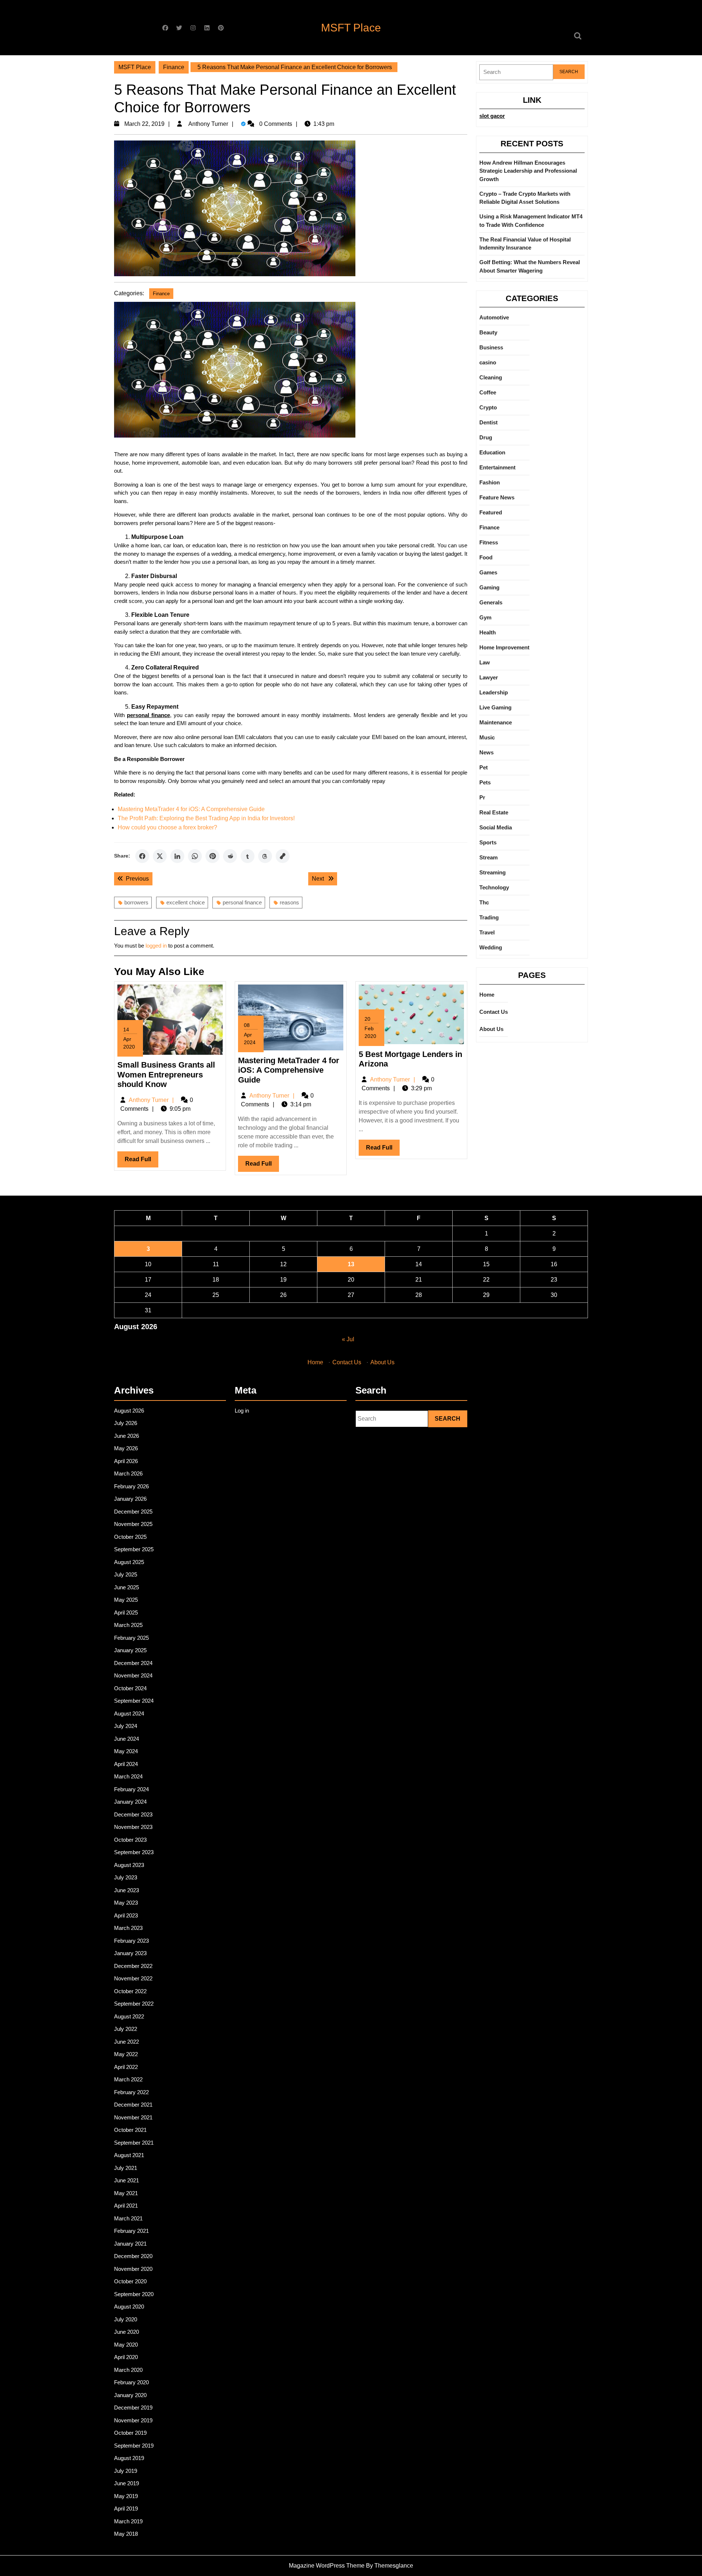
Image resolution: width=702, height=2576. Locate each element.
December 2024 (133, 1663)
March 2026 (128, 1473)
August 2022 (129, 2016)
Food (486, 557)
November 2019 (133, 2420)
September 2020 (134, 2294)
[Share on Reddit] (230, 856)
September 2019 (134, 2446)
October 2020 (130, 2281)
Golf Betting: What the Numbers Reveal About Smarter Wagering (530, 266)
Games (488, 572)
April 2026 (126, 1461)
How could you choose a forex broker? (167, 827)
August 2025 (129, 1562)
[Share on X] (160, 856)
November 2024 (133, 1675)
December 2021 (133, 2105)
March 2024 (128, 1776)
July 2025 (126, 1574)
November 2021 (133, 2117)
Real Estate (494, 812)
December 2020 (133, 2256)
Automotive (494, 317)
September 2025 (134, 1549)
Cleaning (491, 377)
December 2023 (133, 1814)
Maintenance (496, 722)
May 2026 (126, 1448)
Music (487, 737)
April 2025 (126, 1613)
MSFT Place (351, 28)
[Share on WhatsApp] (195, 856)
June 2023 (127, 1890)
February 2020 (131, 2382)
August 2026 (129, 1411)
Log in (242, 1411)
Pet (484, 767)
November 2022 (133, 1978)
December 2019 (133, 2408)
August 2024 (129, 1713)
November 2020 (133, 2269)
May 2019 (126, 2496)
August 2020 (129, 2307)
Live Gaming (495, 707)
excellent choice (186, 902)
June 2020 (127, 2332)
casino (488, 362)
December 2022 (133, 1966)
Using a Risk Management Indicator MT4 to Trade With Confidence (531, 221)
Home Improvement (504, 647)
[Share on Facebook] (142, 856)
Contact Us (494, 1012)
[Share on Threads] (265, 856)
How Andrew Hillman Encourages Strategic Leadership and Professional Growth (528, 171)
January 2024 (130, 1802)
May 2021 (126, 2193)
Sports (488, 842)
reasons (289, 902)
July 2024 (126, 1726)
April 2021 (126, 2206)
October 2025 (130, 1537)
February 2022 (131, 2092)
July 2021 (126, 2168)
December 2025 (133, 1512)
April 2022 (126, 2067)
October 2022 (130, 1991)
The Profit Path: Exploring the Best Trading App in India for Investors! (206, 818)
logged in (156, 946)
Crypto (488, 407)
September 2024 (134, 1701)
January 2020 (130, 2395)
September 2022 (134, 2004)
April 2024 (126, 1764)
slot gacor (492, 116)
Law (485, 662)
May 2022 (126, 2054)
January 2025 (130, 1650)
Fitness (489, 542)
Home (487, 995)
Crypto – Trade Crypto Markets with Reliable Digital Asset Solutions (525, 198)
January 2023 (130, 1953)
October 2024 (130, 1688)
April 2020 (126, 2357)
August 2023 (129, 1865)
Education (492, 452)
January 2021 (130, 2244)
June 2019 (127, 2483)
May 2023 (126, 1903)
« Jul (348, 1339)
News (486, 752)
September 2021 (134, 2143)
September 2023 (134, 1852)
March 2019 (128, 2521)
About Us (491, 1029)
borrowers (136, 902)
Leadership (494, 692)
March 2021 (128, 2218)
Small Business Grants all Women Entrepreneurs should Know (166, 1075)
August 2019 (129, 2458)
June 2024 (127, 1739)
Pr (482, 797)
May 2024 (126, 1751)
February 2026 (131, 1486)
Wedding (491, 947)
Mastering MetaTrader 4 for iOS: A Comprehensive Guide (191, 809)
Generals (491, 602)
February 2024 (131, 1789)
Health (488, 632)
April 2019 (126, 2508)
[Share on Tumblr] (248, 856)
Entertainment (497, 467)
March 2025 (128, 1625)
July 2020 (126, 2319)
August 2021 (129, 2155)
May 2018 (126, 2534)
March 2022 (128, 2079)
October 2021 (130, 2130)
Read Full (141, 1162)
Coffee (488, 392)
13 (351, 1264)
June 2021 (127, 2180)
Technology (494, 887)
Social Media (496, 827)
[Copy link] (283, 856)
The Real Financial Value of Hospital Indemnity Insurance (525, 244)
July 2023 (126, 1877)
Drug (486, 437)
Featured (491, 512)
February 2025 (131, 1638)
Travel (487, 932)
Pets (485, 782)
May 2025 (126, 1600)
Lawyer (489, 677)
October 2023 (130, 1840)
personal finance (242, 902)
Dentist (488, 422)
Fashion (490, 482)
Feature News (497, 497)
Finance (174, 67)
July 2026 (126, 1423)
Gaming (489, 587)
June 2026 (127, 1436)
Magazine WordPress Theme (327, 2566)
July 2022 (126, 2029)
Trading (489, 917)
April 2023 (126, 1915)
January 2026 (130, 1499)
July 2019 (126, 2471)
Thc (484, 902)
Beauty (488, 332)
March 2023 (128, 1928)
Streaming (492, 872)
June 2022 (127, 2042)
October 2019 (130, 2433)
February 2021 (131, 2231)
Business (491, 347)
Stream (488, 857)
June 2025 (127, 1587)
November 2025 (133, 1524)
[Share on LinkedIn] (177, 856)
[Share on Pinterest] (212, 856)
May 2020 (126, 2345)
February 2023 (131, 1941)
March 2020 (128, 2370)
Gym (485, 617)
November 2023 (133, 1827)
